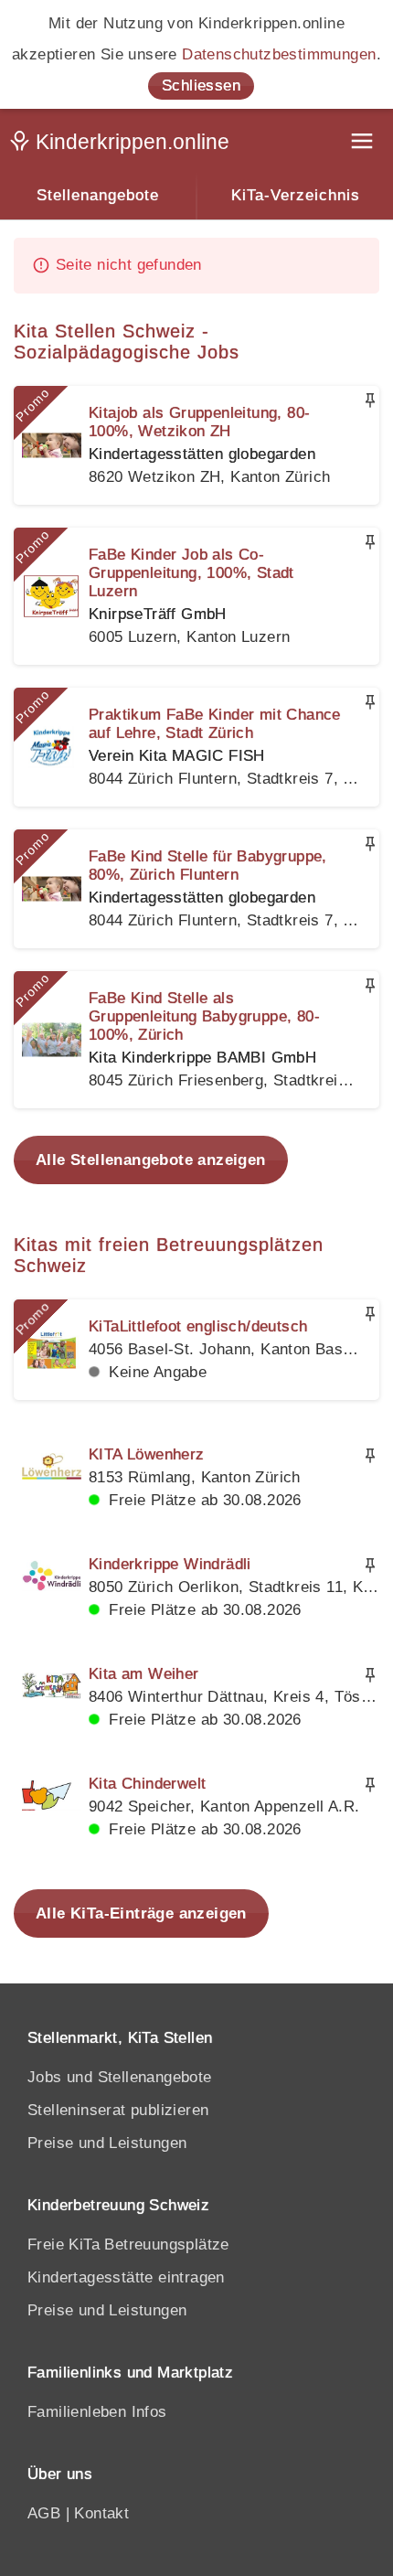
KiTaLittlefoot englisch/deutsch (198, 1326)
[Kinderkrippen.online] (123, 145)
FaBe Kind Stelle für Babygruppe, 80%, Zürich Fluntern (208, 866)
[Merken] (370, 401)
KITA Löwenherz (147, 1454)
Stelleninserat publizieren (118, 2110)
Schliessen (201, 86)
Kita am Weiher (144, 1674)
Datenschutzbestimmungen (279, 54)
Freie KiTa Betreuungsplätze (128, 2245)
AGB (44, 2513)
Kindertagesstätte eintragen (126, 2277)
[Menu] (364, 143)
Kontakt (101, 2513)
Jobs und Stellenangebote (120, 2077)
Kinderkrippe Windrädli (170, 1564)
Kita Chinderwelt (147, 1784)
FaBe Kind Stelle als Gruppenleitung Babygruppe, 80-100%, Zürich (204, 1016)
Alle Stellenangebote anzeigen (151, 1160)
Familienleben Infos (97, 2412)
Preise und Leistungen (107, 2143)
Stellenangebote (98, 195)
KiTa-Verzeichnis (296, 195)
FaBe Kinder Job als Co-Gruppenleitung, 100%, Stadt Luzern (191, 573)
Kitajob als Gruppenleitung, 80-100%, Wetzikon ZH (199, 422)
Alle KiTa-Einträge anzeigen (141, 1913)
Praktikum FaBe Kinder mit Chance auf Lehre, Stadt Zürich (215, 724)
